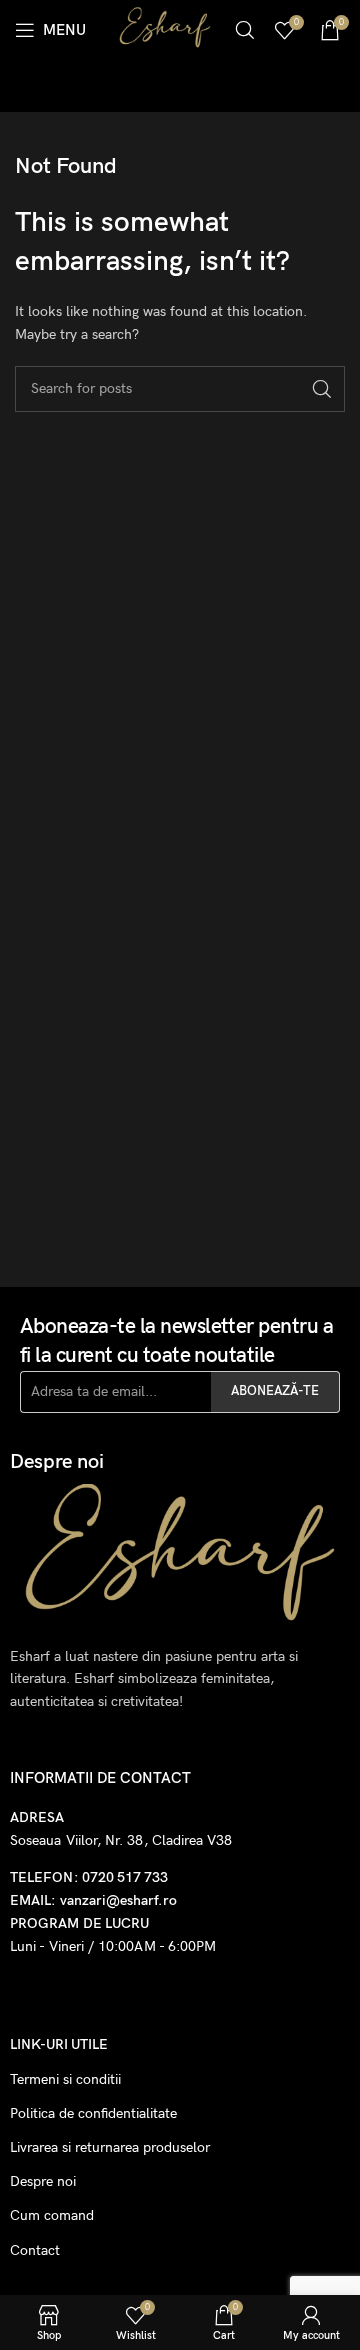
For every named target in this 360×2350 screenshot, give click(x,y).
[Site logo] (165, 28)
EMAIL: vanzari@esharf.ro (93, 1900)
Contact (35, 2250)
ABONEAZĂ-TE (275, 1391)
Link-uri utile (59, 2044)
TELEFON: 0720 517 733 (89, 1877)
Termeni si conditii (65, 2079)
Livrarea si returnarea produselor (110, 2147)
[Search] (245, 30)
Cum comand (52, 2215)
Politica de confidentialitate (93, 2113)
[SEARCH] (322, 389)
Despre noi (43, 2181)
